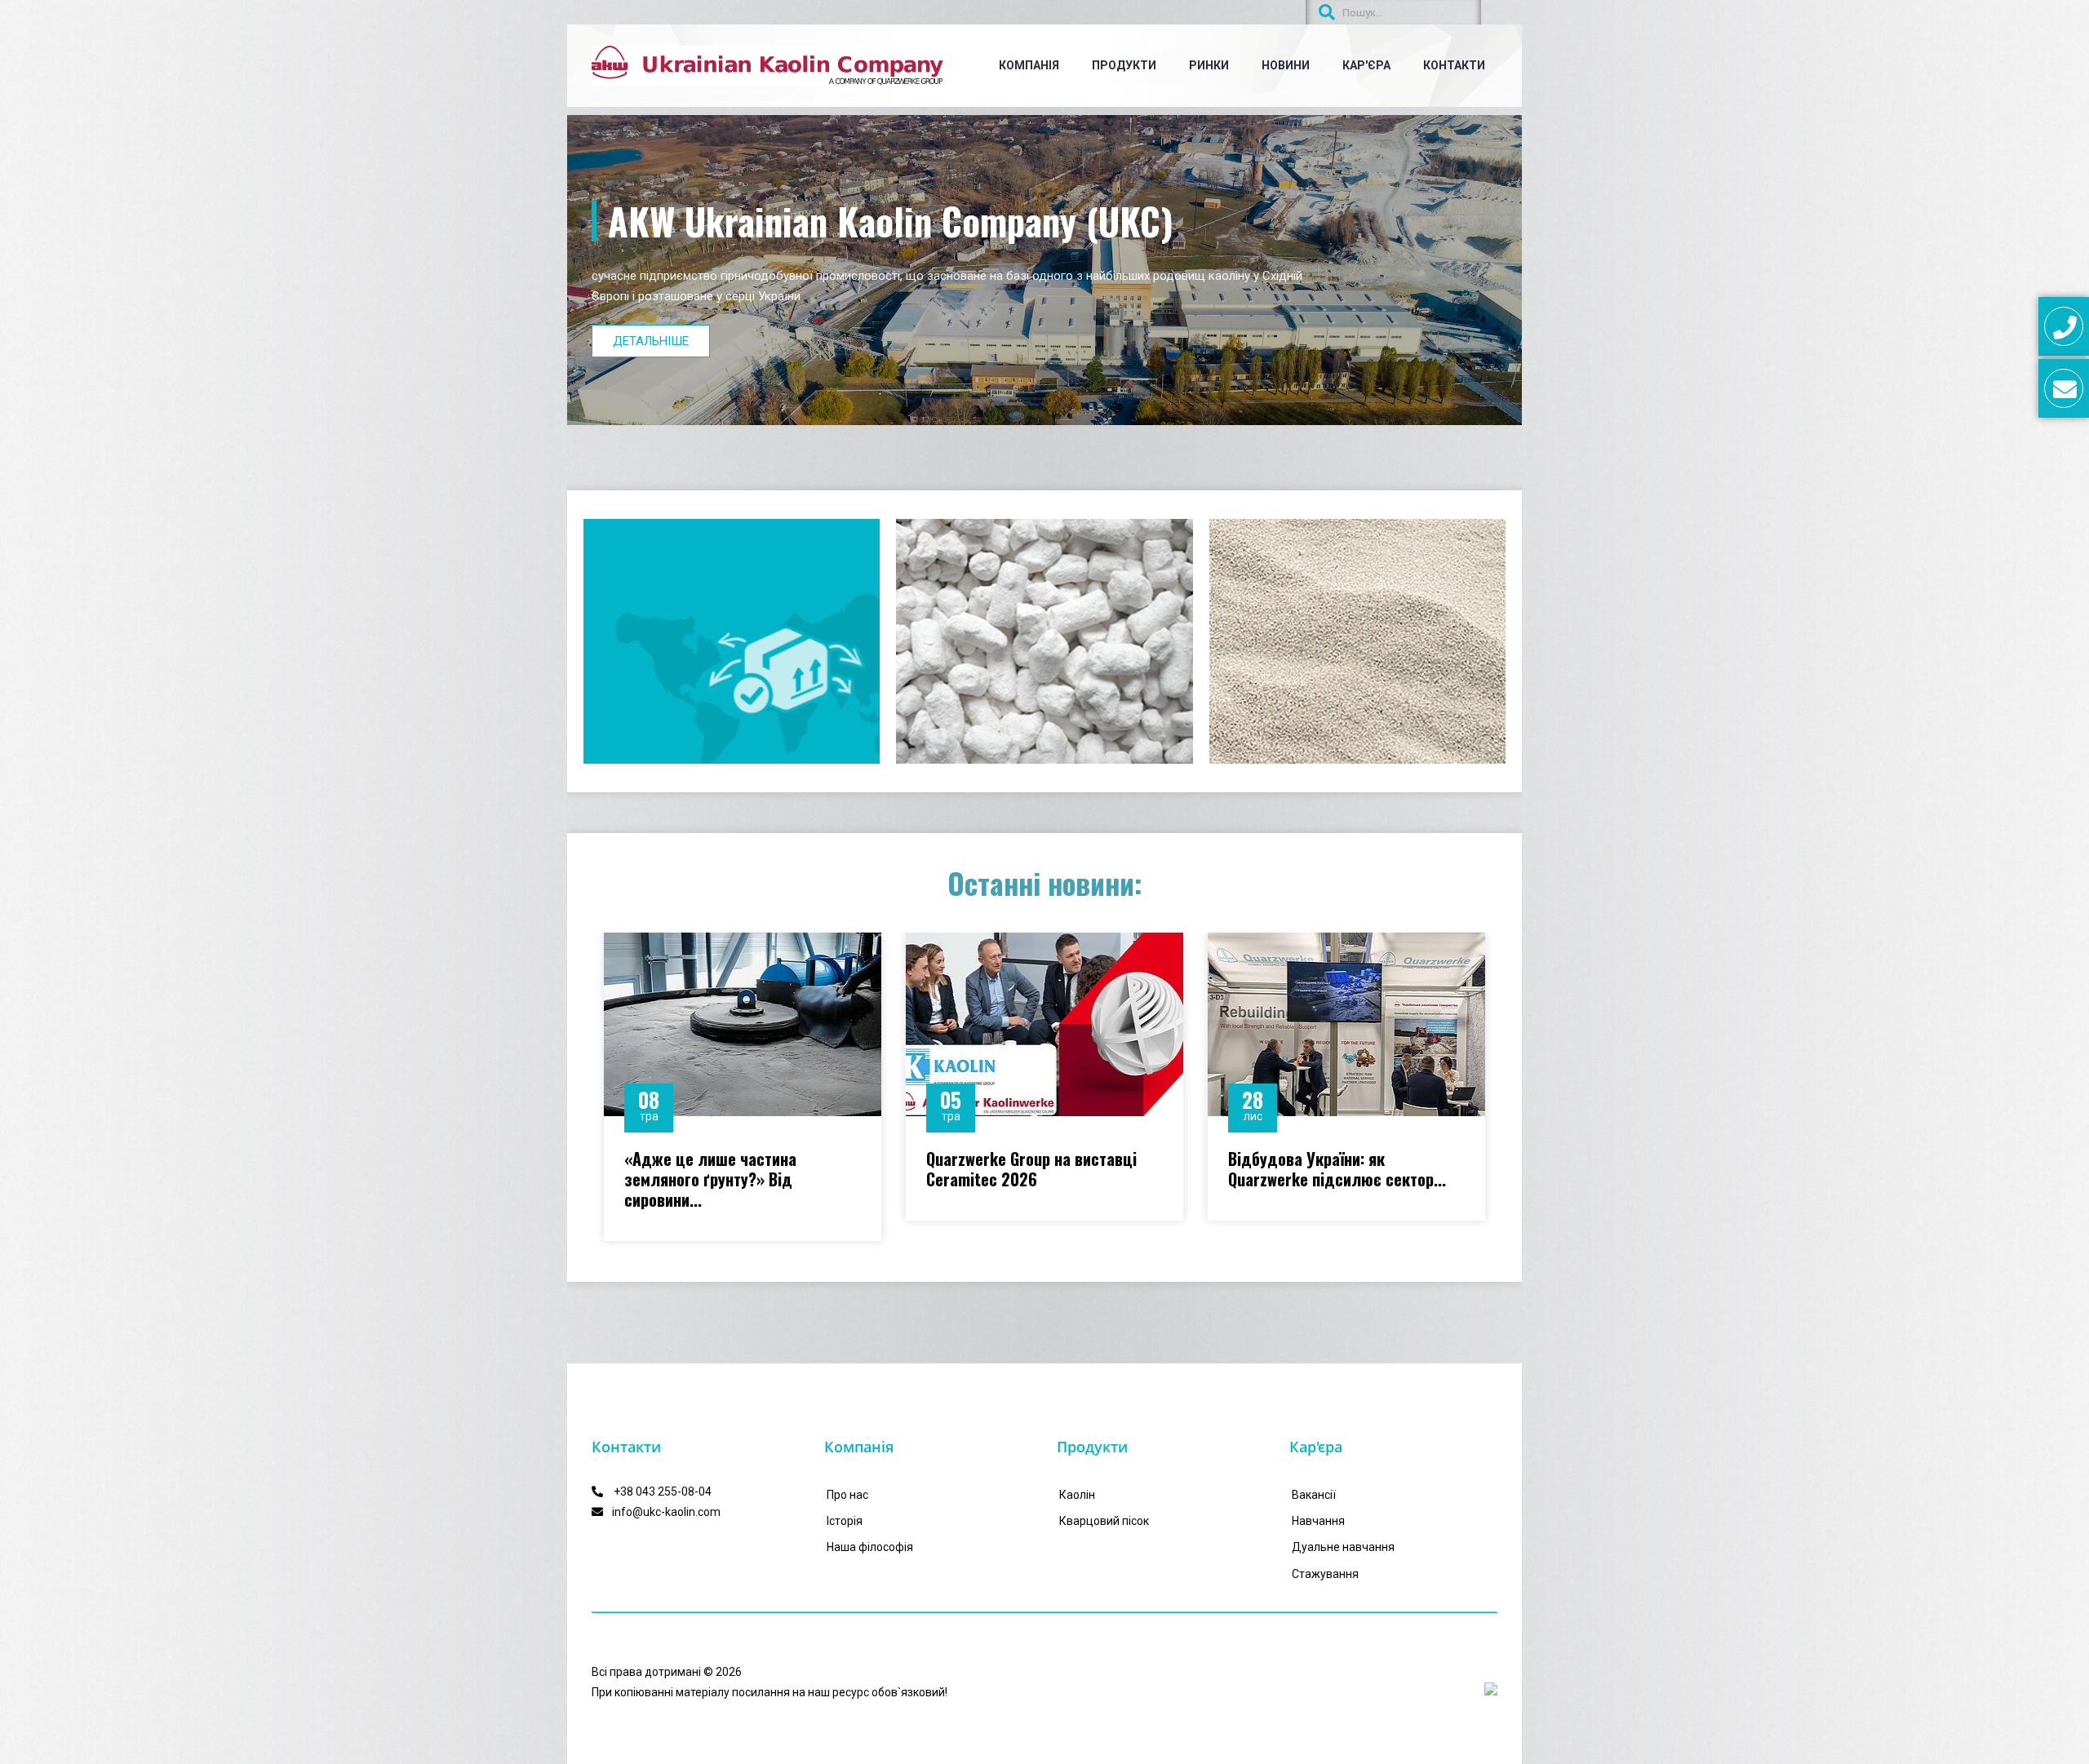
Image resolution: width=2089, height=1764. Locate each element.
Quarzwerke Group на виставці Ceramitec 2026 (1031, 1169)
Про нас (847, 1495)
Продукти (1124, 65)
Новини (1286, 65)
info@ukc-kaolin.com (666, 1512)
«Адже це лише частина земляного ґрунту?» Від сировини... (710, 1179)
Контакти (1454, 65)
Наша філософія (870, 1547)
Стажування (1325, 1574)
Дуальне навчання (1343, 1547)
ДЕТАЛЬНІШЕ (651, 341)
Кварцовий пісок (1104, 1521)
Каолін (1077, 1495)
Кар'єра (1366, 65)
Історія (845, 1521)
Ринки (1209, 65)
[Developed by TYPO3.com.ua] (1491, 1689)
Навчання (1318, 1521)
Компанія (1029, 65)
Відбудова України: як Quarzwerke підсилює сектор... (1337, 1169)
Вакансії (1314, 1495)
